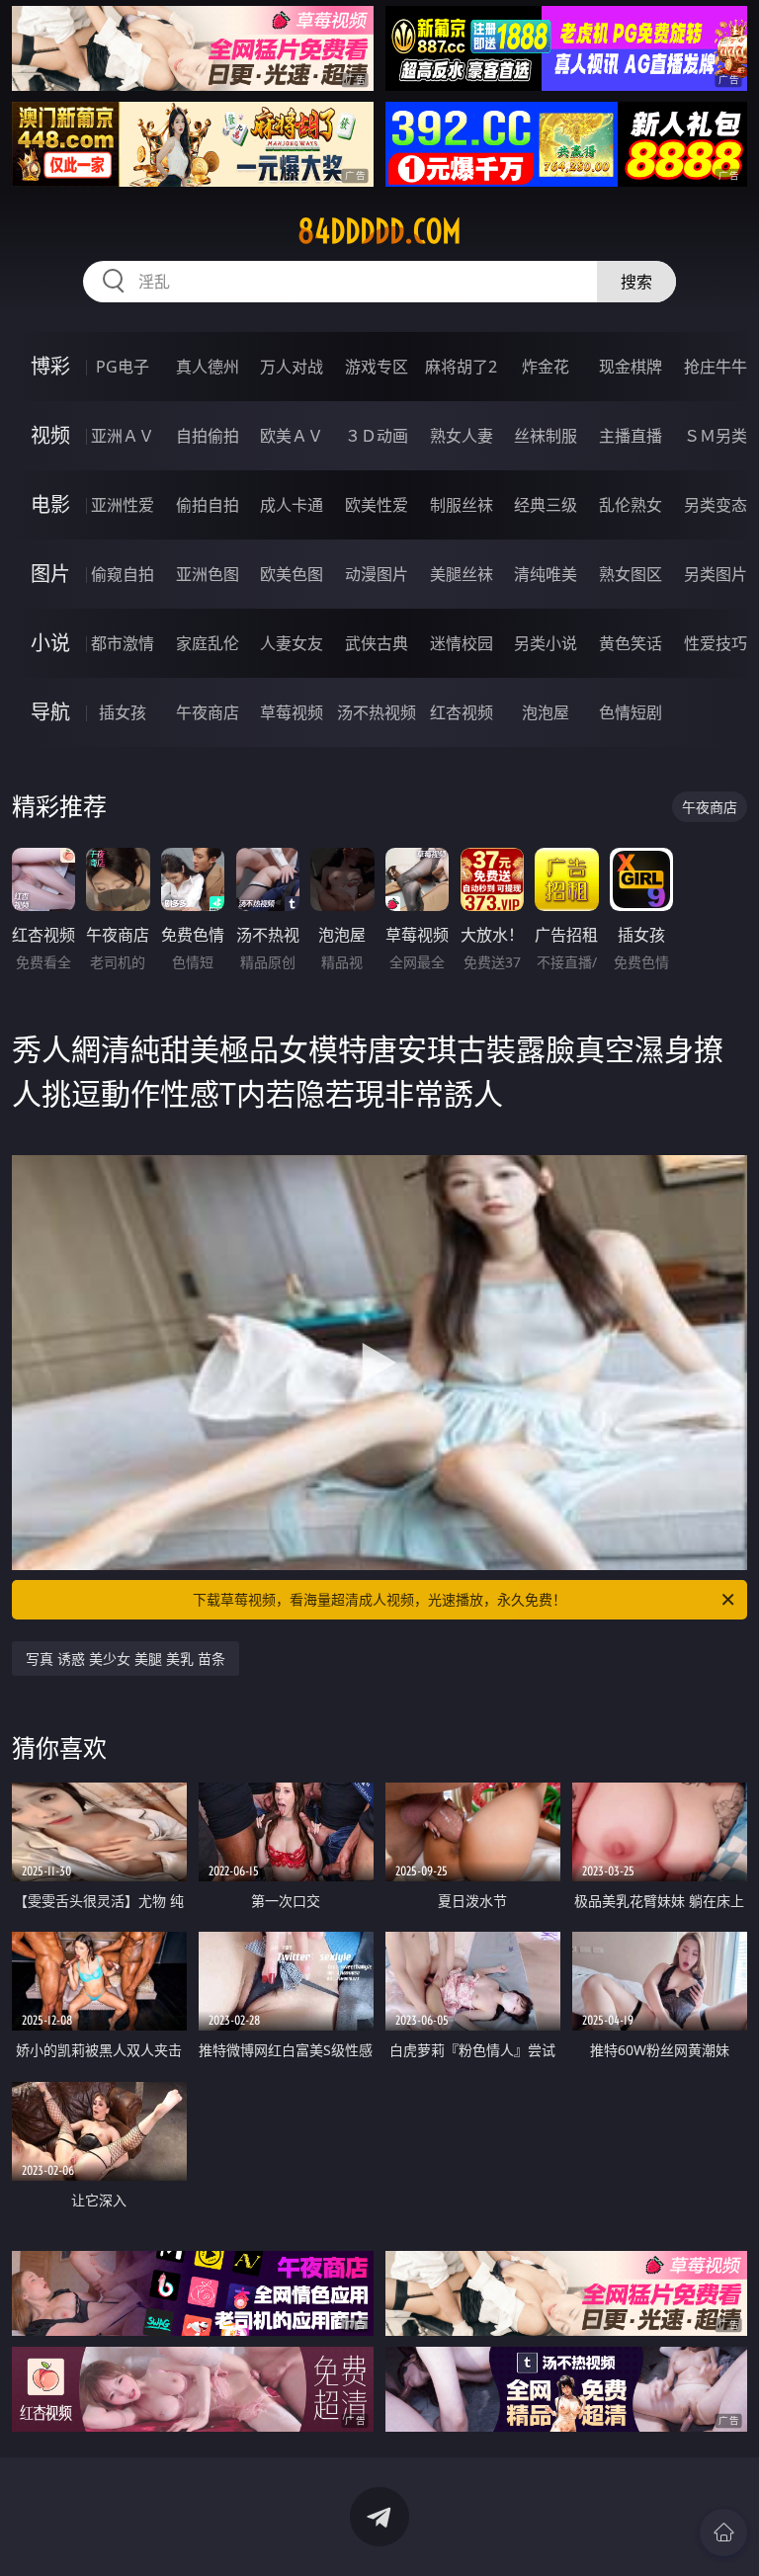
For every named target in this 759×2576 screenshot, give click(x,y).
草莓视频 (292, 712)
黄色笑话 (631, 643)
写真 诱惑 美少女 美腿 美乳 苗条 (126, 1659)
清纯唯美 (546, 574)
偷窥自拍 (123, 574)
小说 (50, 643)
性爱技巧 (716, 643)
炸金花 (546, 367)
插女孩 (123, 712)
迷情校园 (462, 643)
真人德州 (208, 367)
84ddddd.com (379, 231)
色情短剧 (631, 712)
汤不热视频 (377, 712)
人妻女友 (292, 643)
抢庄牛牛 (716, 367)
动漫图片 (377, 574)
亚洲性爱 (123, 505)
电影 (50, 504)
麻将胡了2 (461, 367)
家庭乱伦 (208, 643)
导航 (50, 712)
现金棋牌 (631, 367)
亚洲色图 (208, 574)
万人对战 (292, 367)
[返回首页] (723, 2533)
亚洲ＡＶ (123, 436)
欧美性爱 (377, 505)
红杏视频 (462, 712)
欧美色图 (292, 574)
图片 (50, 574)
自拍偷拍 (208, 436)
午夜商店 (208, 712)
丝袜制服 (546, 436)
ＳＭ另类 (716, 436)
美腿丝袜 (462, 574)
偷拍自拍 (208, 505)
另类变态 (716, 505)
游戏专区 (377, 367)
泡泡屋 (546, 712)
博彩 (50, 366)
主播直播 (631, 436)
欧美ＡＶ (292, 436)
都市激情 (123, 643)
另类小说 (546, 643)
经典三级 (546, 505)
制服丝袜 (462, 505)
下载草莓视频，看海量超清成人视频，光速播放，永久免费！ (379, 1599)
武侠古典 (377, 643)
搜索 (636, 282)
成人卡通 (292, 505)
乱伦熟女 (631, 505)
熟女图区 (631, 574)
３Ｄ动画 (377, 436)
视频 (50, 435)
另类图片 (716, 574)
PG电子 (123, 367)
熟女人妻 (462, 436)
